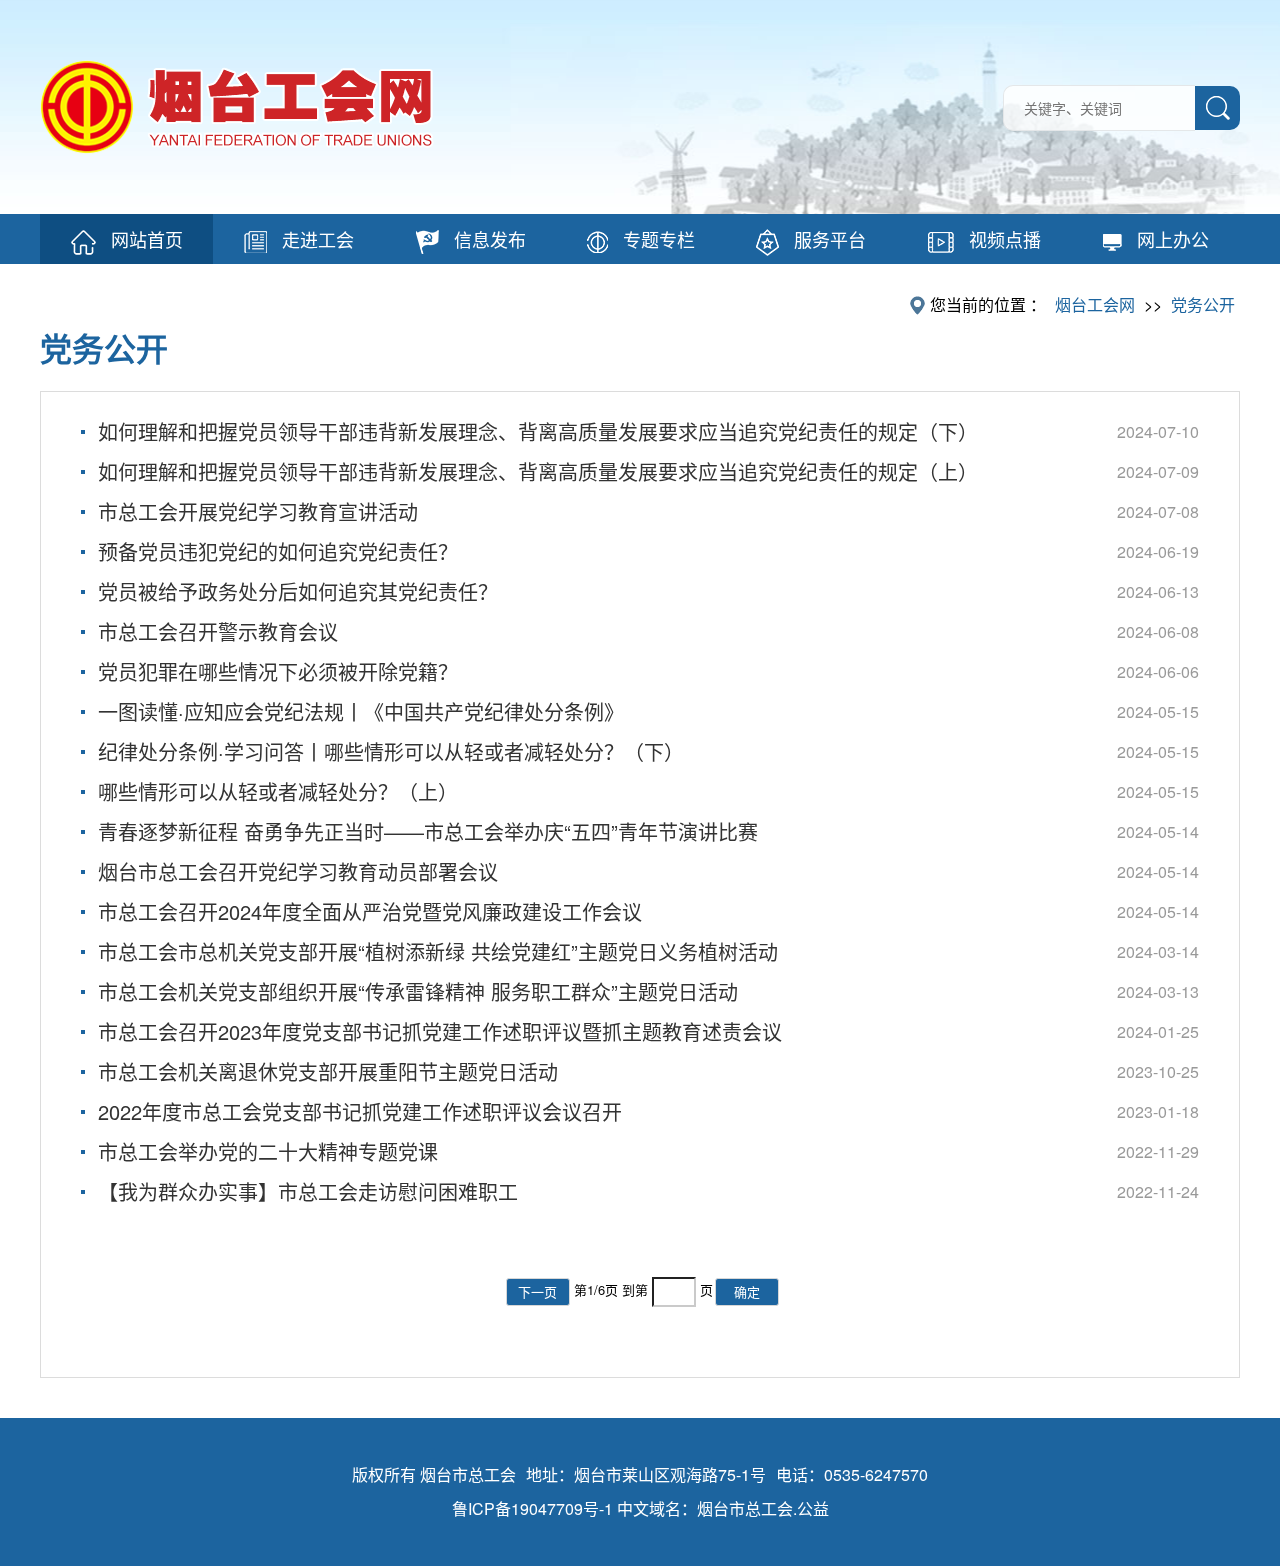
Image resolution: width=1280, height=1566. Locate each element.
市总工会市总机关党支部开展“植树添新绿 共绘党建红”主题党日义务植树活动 (438, 951)
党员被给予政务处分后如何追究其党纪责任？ (298, 591)
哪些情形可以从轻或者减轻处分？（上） (278, 791)
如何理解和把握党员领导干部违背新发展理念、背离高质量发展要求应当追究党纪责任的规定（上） (538, 471)
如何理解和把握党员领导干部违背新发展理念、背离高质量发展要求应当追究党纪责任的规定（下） (538, 431)
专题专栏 (659, 239)
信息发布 (490, 239)
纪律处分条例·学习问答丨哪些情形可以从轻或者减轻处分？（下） (391, 751)
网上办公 (1173, 239)
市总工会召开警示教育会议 (218, 631)
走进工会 (318, 239)
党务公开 (1203, 304)
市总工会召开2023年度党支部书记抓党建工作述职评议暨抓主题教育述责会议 (440, 1031)
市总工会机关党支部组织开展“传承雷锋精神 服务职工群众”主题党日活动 (418, 991)
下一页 (537, 1291)
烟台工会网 (1095, 304)
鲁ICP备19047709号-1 (532, 1508)
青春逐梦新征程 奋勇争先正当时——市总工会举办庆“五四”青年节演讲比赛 (428, 831)
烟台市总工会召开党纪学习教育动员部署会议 (298, 871)
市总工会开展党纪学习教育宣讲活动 (258, 511)
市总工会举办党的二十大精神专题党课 (268, 1151)
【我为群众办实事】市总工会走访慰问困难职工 (308, 1191)
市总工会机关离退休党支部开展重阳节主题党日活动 (328, 1071)
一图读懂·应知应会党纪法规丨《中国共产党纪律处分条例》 (361, 711)
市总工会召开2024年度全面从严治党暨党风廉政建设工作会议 (370, 911)
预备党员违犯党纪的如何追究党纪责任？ (278, 551)
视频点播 (1005, 239)
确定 (747, 1291)
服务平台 (830, 239)
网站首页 (147, 239)
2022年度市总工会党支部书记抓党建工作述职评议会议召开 (360, 1111)
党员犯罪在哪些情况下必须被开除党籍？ (278, 671)
